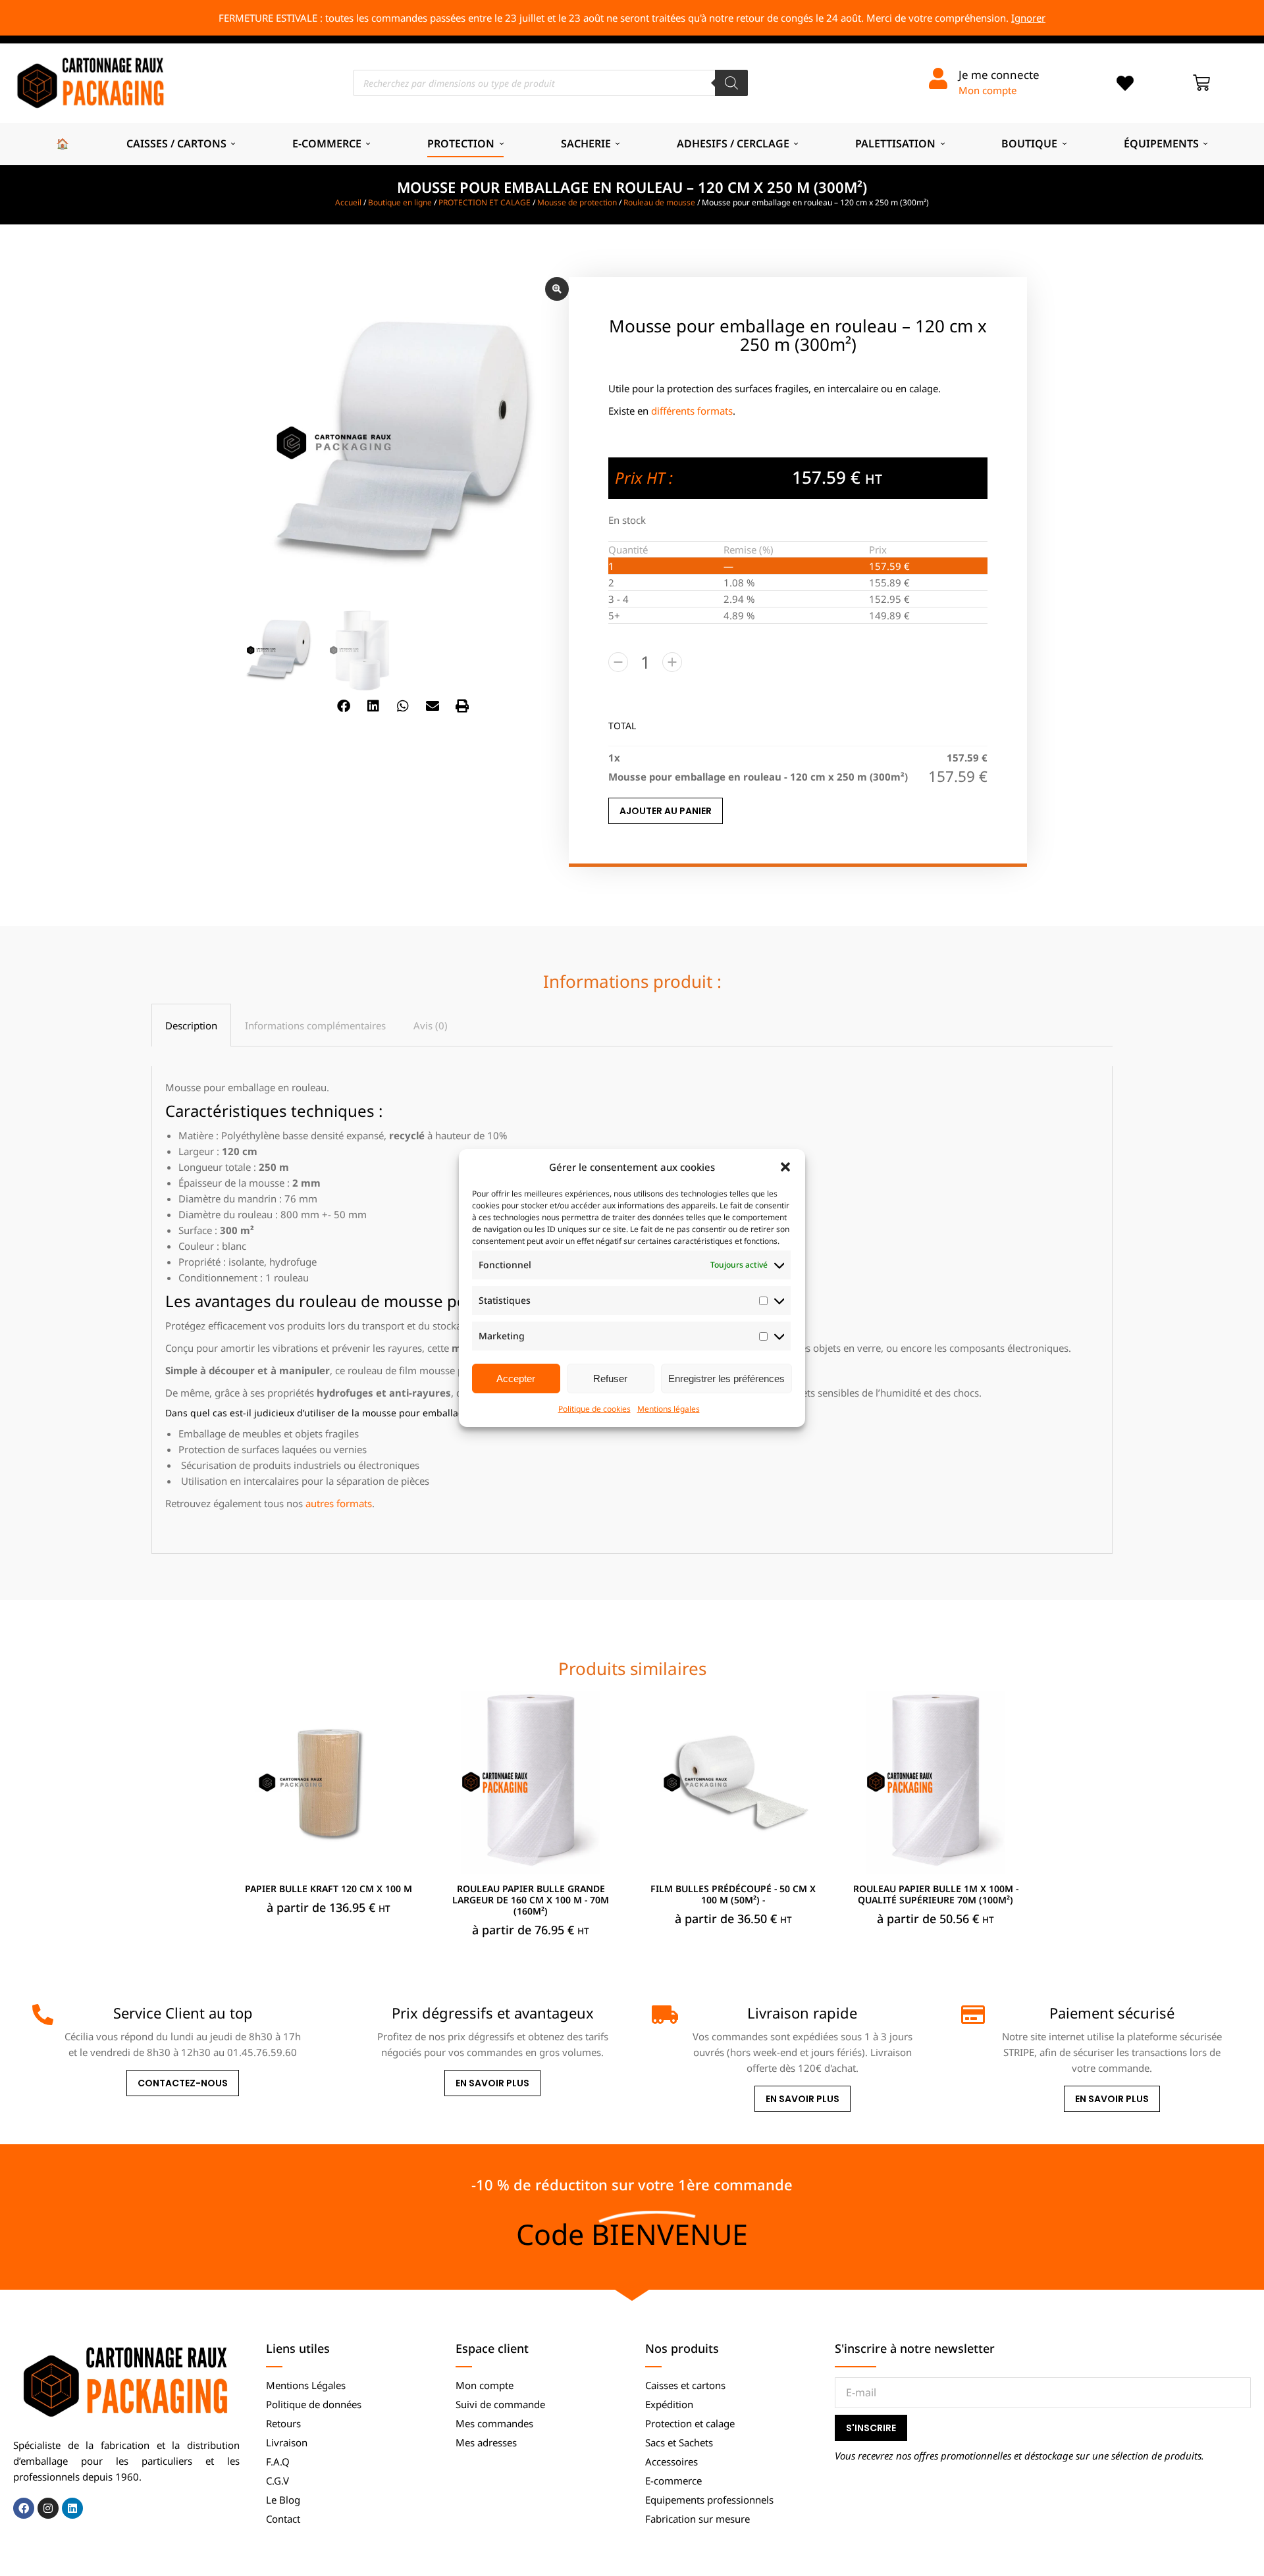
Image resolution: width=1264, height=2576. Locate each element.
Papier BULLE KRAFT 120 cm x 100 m (329, 1889)
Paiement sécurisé (1112, 2013)
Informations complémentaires (315, 1025)
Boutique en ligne (400, 202)
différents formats (692, 411)
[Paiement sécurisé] (972, 2015)
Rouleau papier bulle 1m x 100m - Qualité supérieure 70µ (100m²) (936, 1894)
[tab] (191, 1025)
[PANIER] (1201, 83)
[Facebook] (24, 2508)
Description (191, 1025)
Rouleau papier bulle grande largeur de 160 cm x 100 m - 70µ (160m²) (531, 1900)
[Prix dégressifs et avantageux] (353, 2015)
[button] (785, 1167)
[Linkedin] (72, 2508)
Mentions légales (669, 1409)
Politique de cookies (594, 1409)
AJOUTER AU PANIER (666, 811)
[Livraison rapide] (662, 2015)
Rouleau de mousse (659, 202)
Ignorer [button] (1028, 18)
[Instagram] (48, 2508)
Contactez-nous (183, 2083)
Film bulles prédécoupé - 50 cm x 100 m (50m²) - (733, 1894)
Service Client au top (183, 2013)
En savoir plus (492, 2083)
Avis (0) (431, 1025)
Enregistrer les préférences (726, 1378)
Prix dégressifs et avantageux (493, 2013)
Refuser (610, 1378)
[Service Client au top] (43, 2015)
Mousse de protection (577, 202)
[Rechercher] (731, 83)
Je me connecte (999, 75)
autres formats (339, 1503)
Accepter (516, 1378)
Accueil (348, 202)
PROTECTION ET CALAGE (485, 202)
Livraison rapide (802, 2013)
